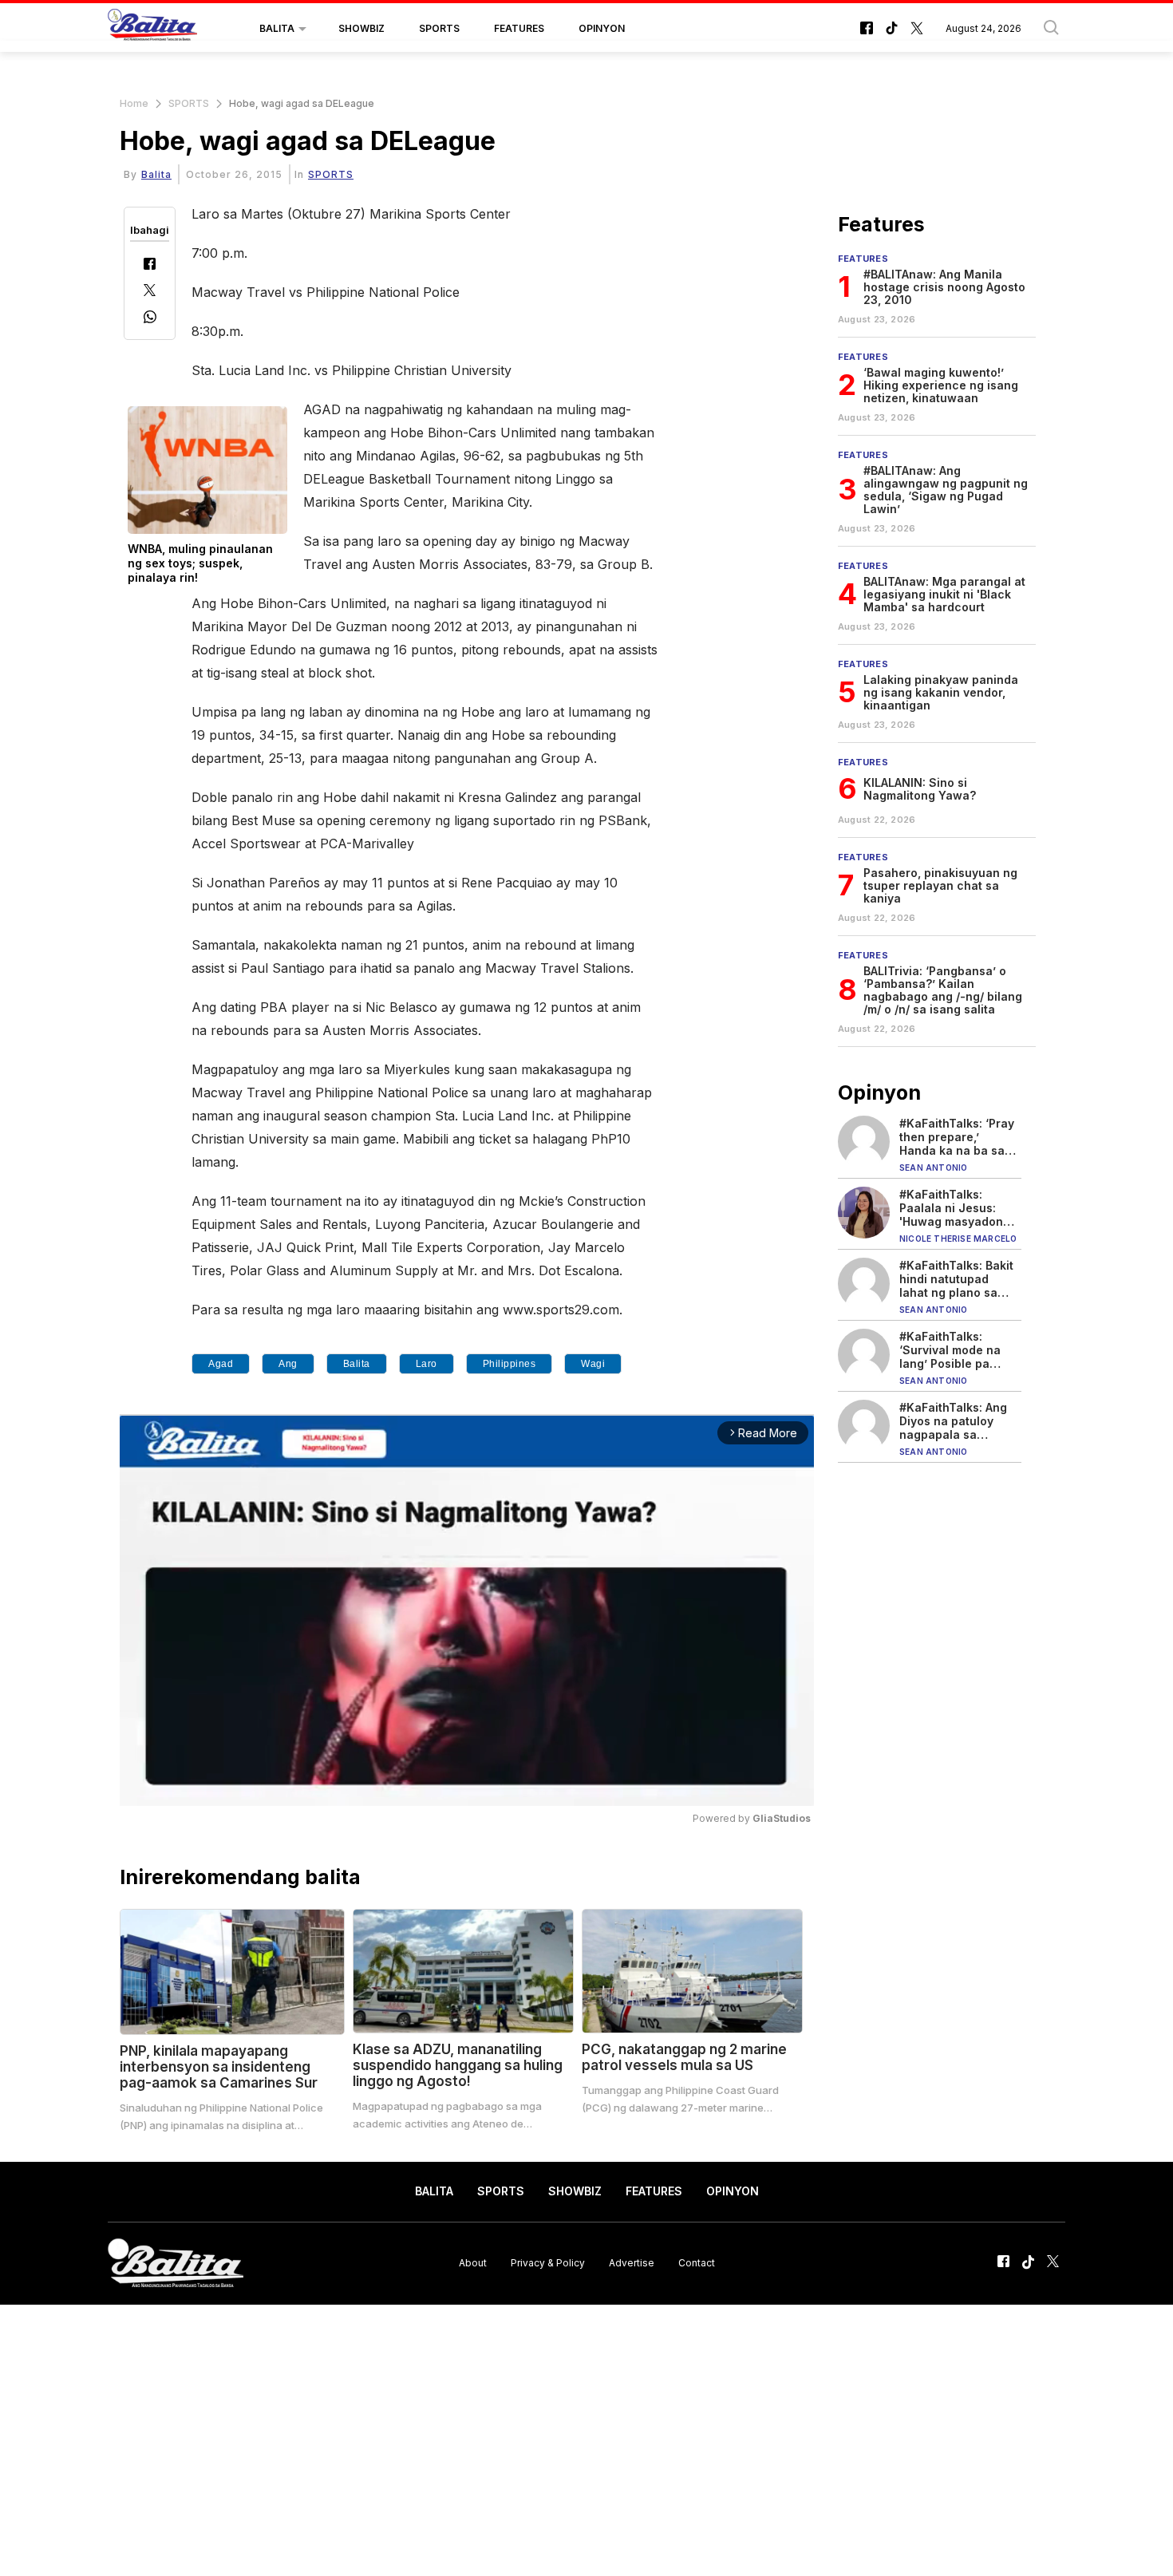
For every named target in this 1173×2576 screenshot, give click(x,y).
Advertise (632, 2263)
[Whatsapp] (150, 319)
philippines (509, 1364)
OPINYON (602, 28)
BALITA (277, 28)
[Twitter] (150, 292)
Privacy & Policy (548, 2263)
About (473, 2263)
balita (357, 1364)
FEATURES (519, 28)
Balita (156, 174)
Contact (697, 2263)
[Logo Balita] (152, 29)
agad (221, 1364)
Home (134, 103)
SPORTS (439, 28)
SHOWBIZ (361, 28)
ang (288, 1364)
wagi (593, 1364)
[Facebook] (150, 265)
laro (427, 1364)
